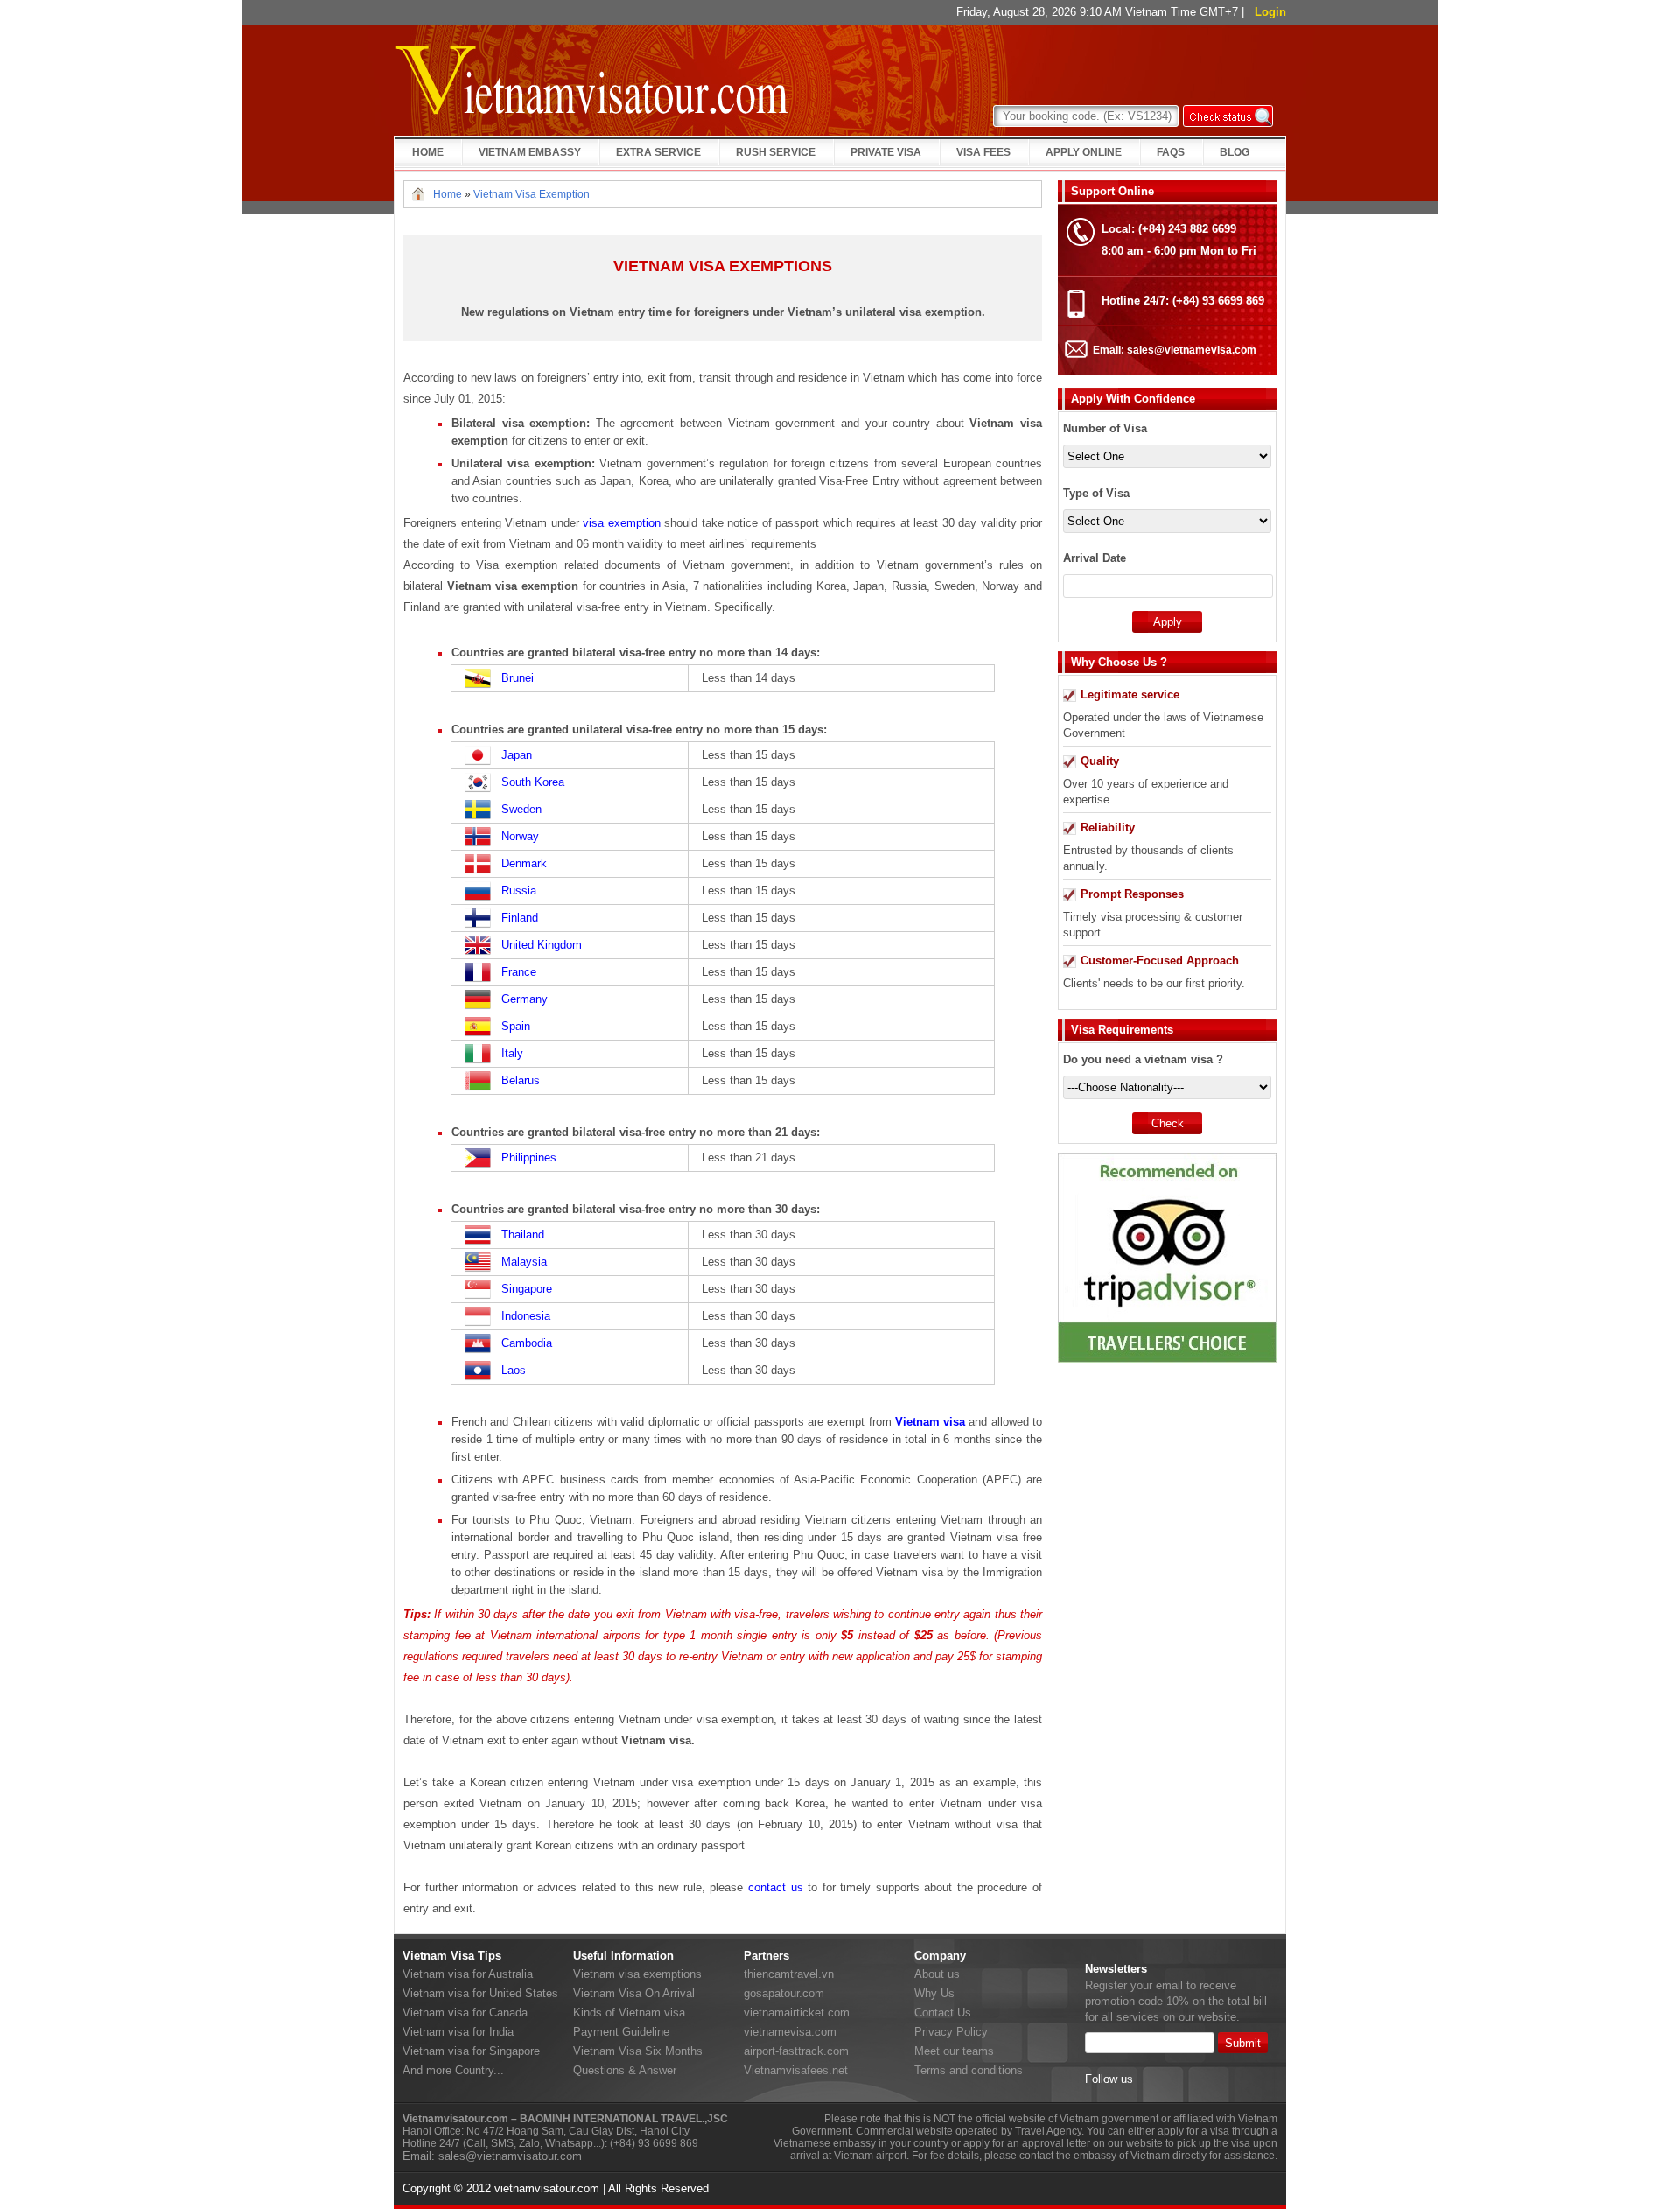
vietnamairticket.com (797, 2013)
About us (937, 1974)
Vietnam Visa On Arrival (634, 1993)
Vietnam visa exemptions (637, 1974)
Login (1270, 12)
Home (428, 152)
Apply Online (1084, 152)
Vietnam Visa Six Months (638, 2051)
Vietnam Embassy (530, 152)
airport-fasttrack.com (796, 2051)
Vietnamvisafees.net (796, 2070)
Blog (1235, 152)
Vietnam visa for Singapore (471, 2051)
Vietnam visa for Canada (465, 2013)
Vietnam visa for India (458, 2032)
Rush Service (776, 152)
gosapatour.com (784, 1993)
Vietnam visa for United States (480, 1993)
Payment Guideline (621, 2032)
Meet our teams (954, 2051)
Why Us (934, 1993)
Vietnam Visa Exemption (532, 194)
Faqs (1171, 152)
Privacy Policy (951, 2032)
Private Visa (886, 152)
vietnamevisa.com (790, 2032)
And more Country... (453, 2070)
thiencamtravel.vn (789, 1974)
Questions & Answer (625, 2070)
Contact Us (943, 2013)
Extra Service (658, 152)
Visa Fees (983, 152)
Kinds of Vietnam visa (629, 2013)
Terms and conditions (969, 2070)
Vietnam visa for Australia (468, 1974)
